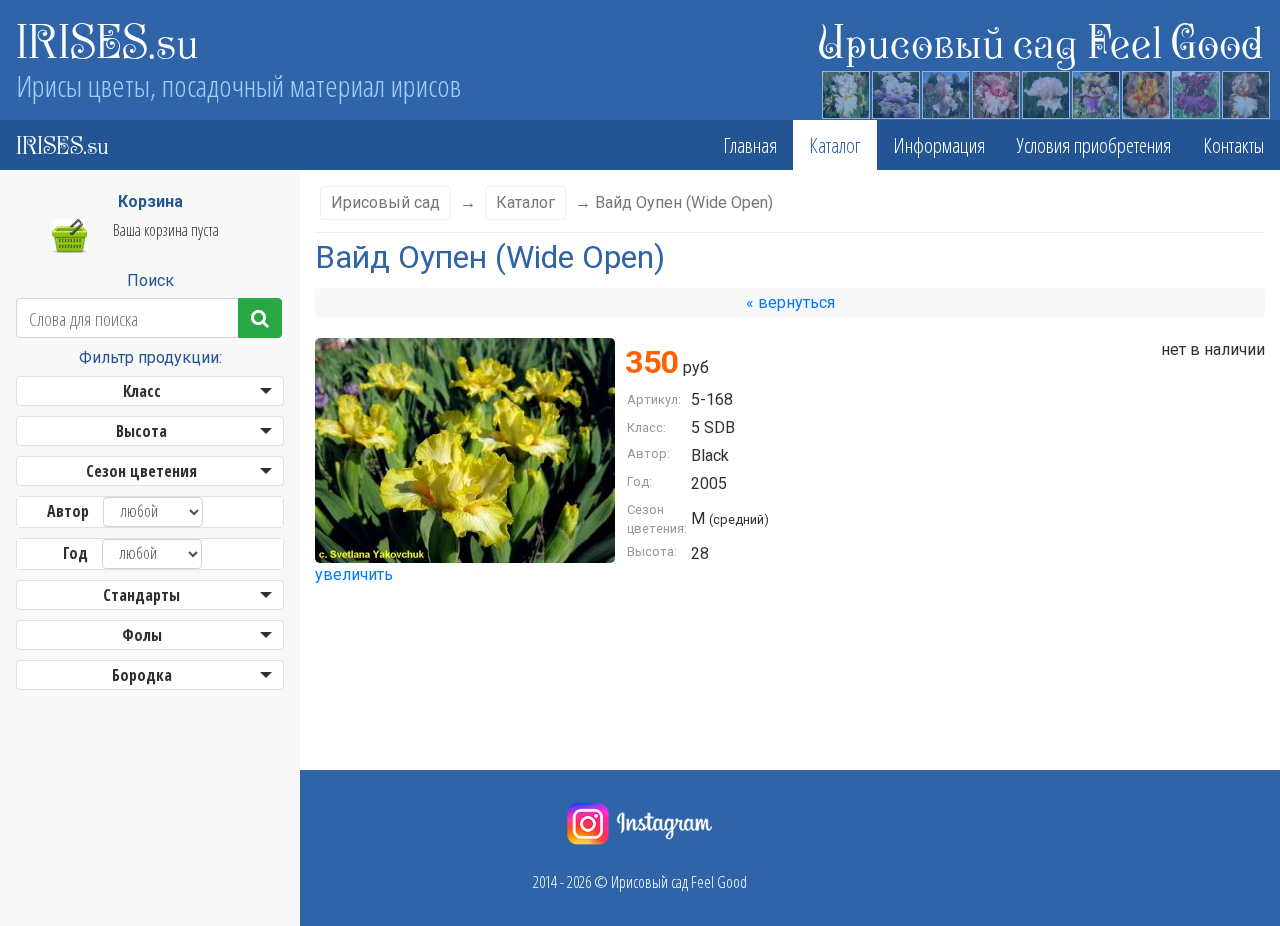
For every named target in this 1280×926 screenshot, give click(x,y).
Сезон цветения (141, 471)
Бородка (142, 675)
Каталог (835, 145)
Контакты (1233, 145)
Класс (142, 391)
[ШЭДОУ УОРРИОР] (1095, 92)
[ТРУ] (1045, 92)
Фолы (142, 635)
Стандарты (141, 595)
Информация (939, 145)
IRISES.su (107, 40)
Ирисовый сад (385, 202)
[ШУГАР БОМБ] (845, 92)
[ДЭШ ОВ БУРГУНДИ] (1195, 92)
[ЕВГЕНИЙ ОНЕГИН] (895, 92)
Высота (141, 431)
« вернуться (790, 302)
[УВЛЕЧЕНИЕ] (945, 92)
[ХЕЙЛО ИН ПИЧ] (1245, 92)
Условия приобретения (1094, 145)
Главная (750, 145)
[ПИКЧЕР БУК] (995, 92)
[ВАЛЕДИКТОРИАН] (1145, 92)
